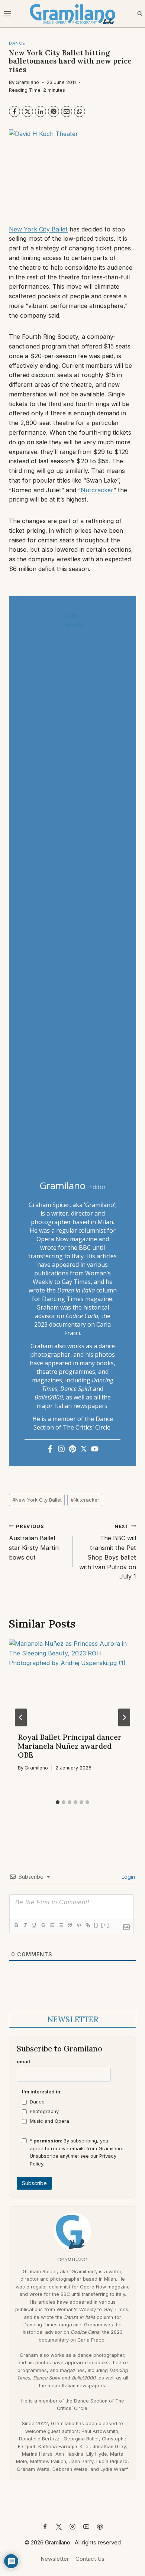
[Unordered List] (61, 1925)
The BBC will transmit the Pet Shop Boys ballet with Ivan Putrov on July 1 (108, 1552)
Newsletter (55, 2559)
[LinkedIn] (41, 111)
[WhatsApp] (80, 111)
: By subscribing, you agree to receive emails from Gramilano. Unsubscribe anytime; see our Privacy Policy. (76, 2152)
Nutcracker (97, 490)
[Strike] (43, 1925)
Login (128, 1877)
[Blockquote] (70, 1925)
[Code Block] (78, 1925)
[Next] (124, 1717)
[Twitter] (84, 1449)
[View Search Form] (140, 14)
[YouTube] (86, 2527)
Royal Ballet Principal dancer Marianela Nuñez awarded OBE (70, 1746)
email (23, 2062)
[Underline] (34, 1925)
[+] (105, 1925)
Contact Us (90, 2559)
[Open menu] (9, 14)
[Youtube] (95, 1449)
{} (96, 1925)
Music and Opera (49, 2121)
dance (17, 43)
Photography (44, 2111)
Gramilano (27, 82)
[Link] (87, 1925)
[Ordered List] (52, 1925)
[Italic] (25, 1925)
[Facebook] (14, 111)
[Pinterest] (54, 111)
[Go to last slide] (21, 1717)
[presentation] (72, 1681)
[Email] (67, 111)
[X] (28, 111)
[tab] (58, 1802)
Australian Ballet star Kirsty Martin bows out (34, 1542)
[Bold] (16, 1925)
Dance (37, 2102)
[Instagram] (61, 1449)
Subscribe (34, 2183)
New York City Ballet (38, 229)
